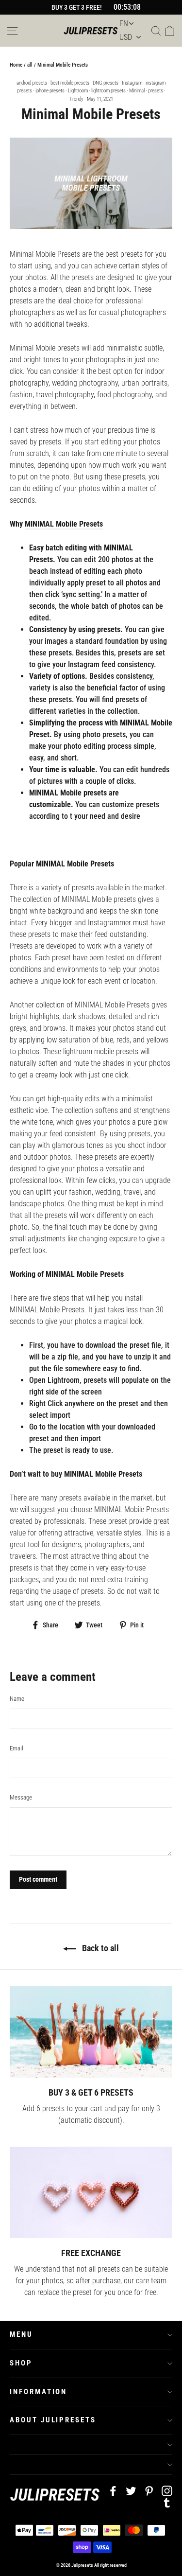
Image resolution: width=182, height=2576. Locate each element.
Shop (21, 2363)
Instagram (132, 83)
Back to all (99, 1948)
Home (16, 65)
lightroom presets (108, 91)
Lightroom (78, 91)
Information (38, 2392)
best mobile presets (70, 83)
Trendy (76, 99)
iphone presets (50, 91)
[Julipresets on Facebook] (113, 2490)
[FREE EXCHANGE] (91, 2192)
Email (17, 1748)
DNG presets (106, 83)
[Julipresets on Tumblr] (167, 2502)
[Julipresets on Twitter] (131, 2490)
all (30, 65)
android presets (32, 83)
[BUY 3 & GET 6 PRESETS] (91, 2032)
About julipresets (53, 2420)
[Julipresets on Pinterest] (149, 2490)
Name (17, 1699)
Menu (21, 2334)
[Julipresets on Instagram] (167, 2490)
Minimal (137, 91)
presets (156, 91)
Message (21, 1797)
